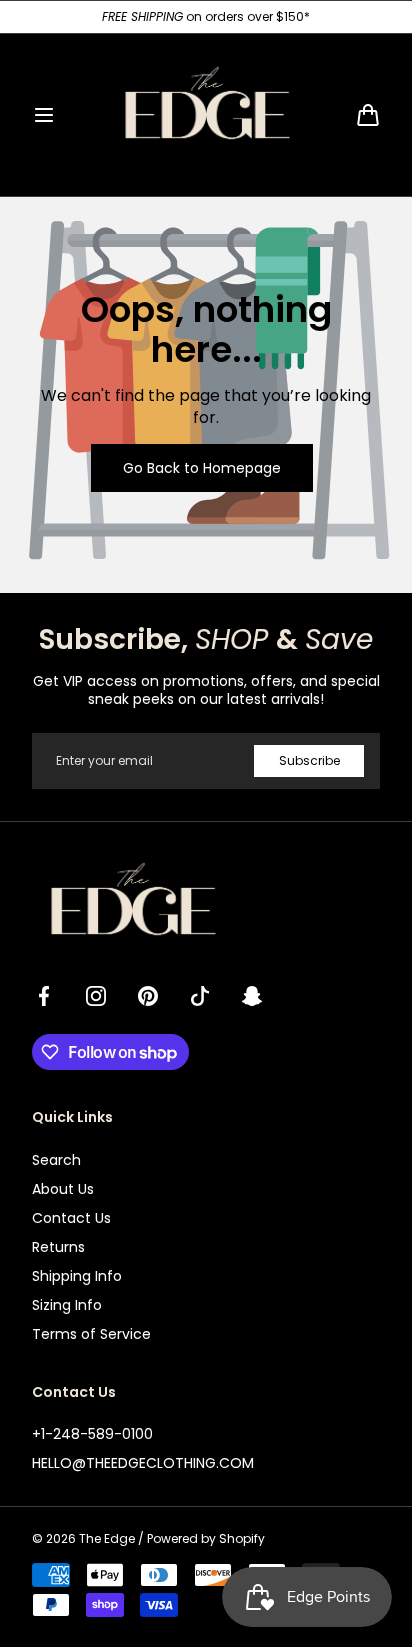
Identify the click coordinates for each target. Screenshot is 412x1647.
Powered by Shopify (206, 1539)
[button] (44, 115)
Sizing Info (67, 1305)
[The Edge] (206, 115)
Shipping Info (77, 1276)
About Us (63, 1189)
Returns (58, 1247)
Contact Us (71, 1218)
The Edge (107, 1539)
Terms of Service (91, 1334)
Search (56, 1160)
